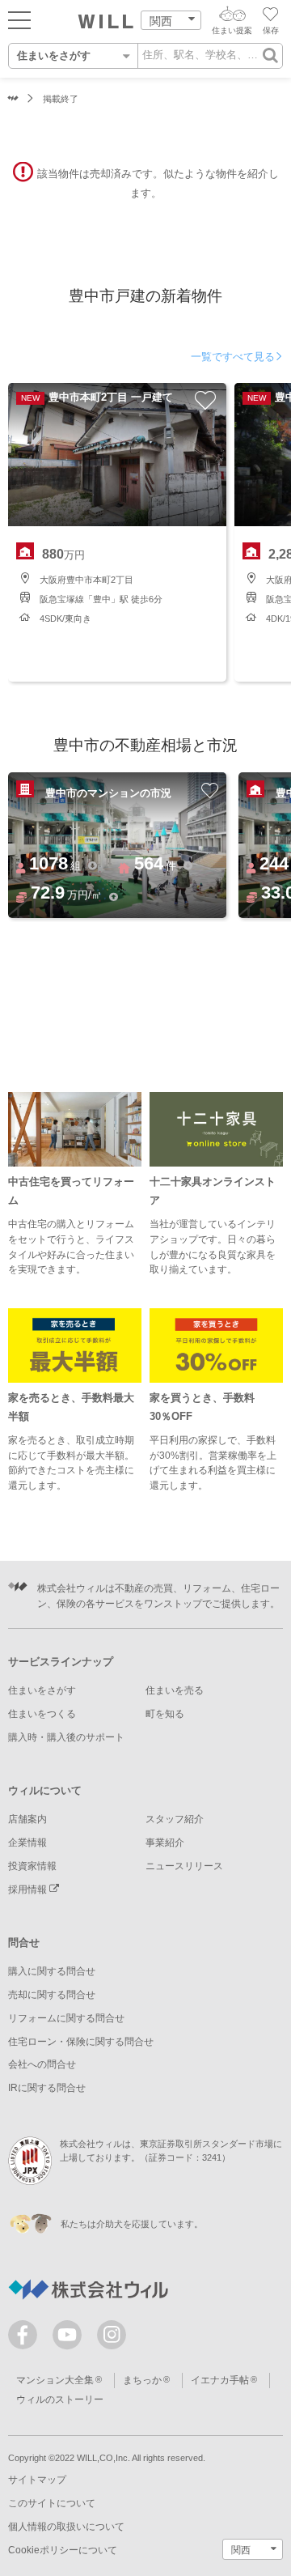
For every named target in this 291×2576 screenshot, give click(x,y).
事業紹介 (165, 1843)
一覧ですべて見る (233, 357)
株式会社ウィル (13, 99)
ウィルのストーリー (60, 2400)
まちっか (142, 2380)
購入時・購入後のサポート (66, 1737)
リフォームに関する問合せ (66, 2018)
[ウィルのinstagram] (112, 2335)
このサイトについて (52, 2503)
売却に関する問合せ (52, 1995)
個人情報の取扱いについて (66, 2527)
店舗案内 (27, 1819)
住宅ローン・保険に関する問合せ (81, 2042)
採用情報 (29, 1889)
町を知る (165, 1714)
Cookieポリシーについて (63, 2550)
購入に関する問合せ (52, 1971)
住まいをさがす (42, 1690)
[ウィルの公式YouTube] (71, 2338)
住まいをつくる (42, 1714)
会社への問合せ (42, 2064)
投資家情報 (32, 1866)
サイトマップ (37, 2480)
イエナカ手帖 (220, 2380)
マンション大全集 (55, 2380)
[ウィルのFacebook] (26, 2338)
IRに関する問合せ (47, 2088)
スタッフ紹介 (175, 1819)
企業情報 (27, 1843)
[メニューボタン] (19, 19)
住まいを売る (175, 1690)
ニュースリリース (184, 1866)
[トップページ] (106, 22)
